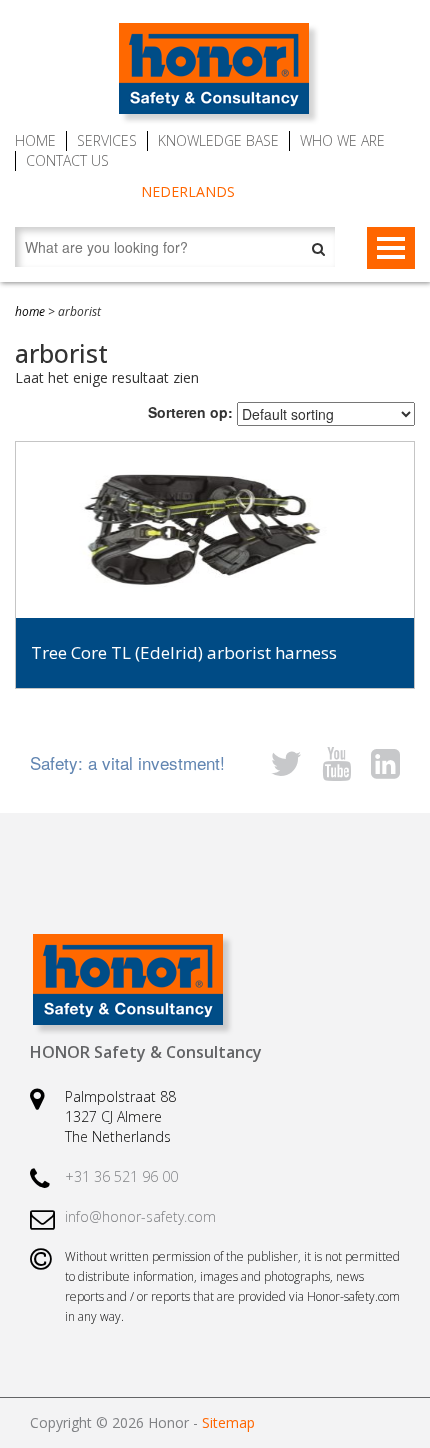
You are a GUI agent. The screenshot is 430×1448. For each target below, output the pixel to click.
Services (107, 140)
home (30, 311)
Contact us (67, 160)
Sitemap (228, 1422)
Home (35, 140)
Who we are (342, 140)
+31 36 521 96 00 (121, 1176)
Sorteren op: (190, 412)
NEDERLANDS (188, 191)
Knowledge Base (218, 140)
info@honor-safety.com (140, 1216)
